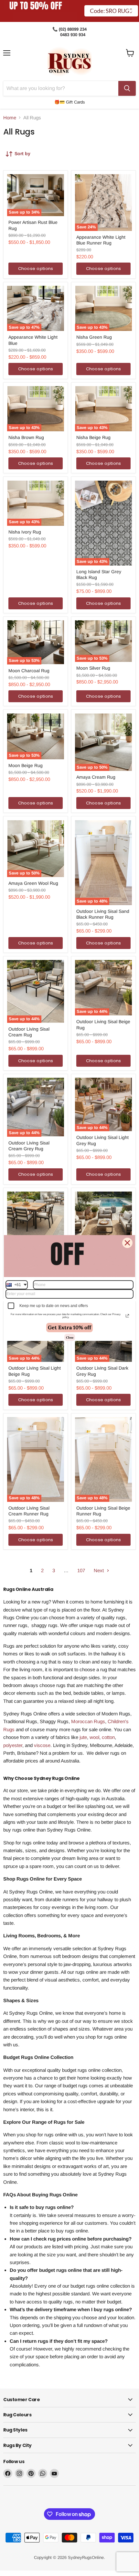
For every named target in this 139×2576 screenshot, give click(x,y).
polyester (13, 1745)
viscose (42, 1745)
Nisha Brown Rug (26, 437)
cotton (108, 1737)
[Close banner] (131, 11)
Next (99, 1570)
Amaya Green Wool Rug (33, 883)
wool (94, 1737)
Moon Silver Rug (93, 668)
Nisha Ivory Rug (25, 532)
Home (10, 118)
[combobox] (17, 1285)
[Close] (127, 1243)
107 (81, 1570)
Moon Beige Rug (26, 765)
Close (70, 1337)
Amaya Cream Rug (96, 777)
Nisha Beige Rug (93, 437)
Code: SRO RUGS (111, 16)
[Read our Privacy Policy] (127, 1316)
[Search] (127, 88)
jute (83, 1737)
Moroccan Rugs (88, 1721)
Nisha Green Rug (94, 337)
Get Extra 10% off (69, 1327)
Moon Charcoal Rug (29, 671)
